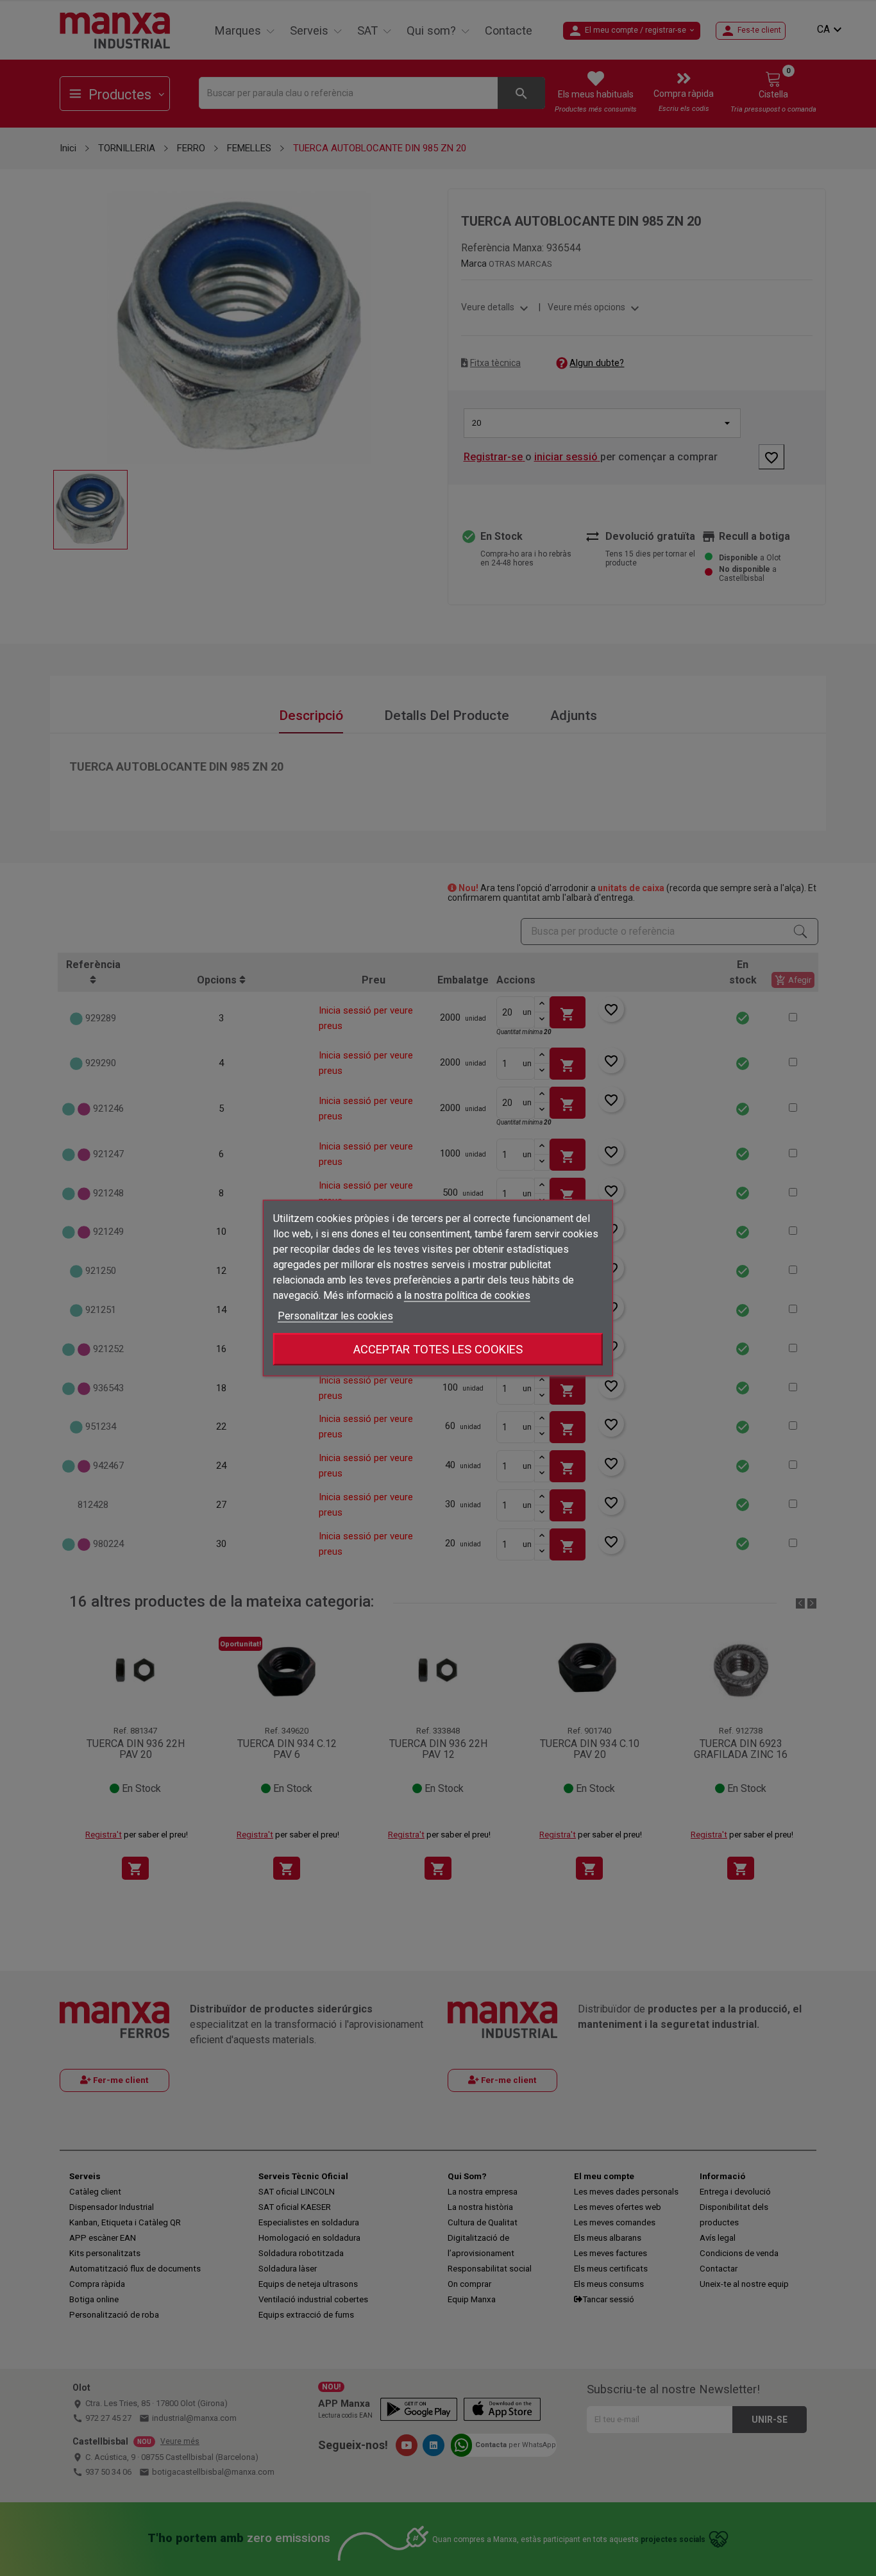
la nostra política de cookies (467, 1295)
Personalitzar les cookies (335, 1316)
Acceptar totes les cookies (438, 1349)
